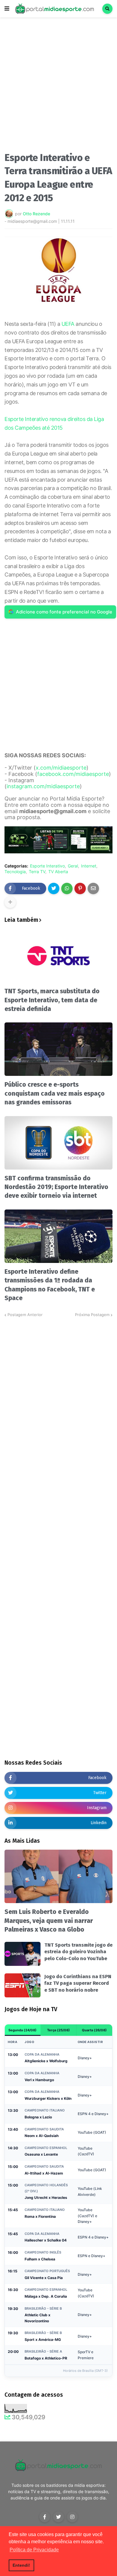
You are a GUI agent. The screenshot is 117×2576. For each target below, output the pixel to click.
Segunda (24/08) (22, 2030)
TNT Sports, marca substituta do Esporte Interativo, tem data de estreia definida (52, 1000)
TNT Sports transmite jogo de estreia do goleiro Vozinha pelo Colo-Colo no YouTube (78, 1952)
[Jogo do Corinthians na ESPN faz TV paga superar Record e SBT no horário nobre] (22, 1985)
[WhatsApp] (67, 888)
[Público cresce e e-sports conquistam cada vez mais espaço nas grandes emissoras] (58, 1049)
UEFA (68, 324)
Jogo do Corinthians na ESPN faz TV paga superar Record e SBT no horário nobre (78, 1983)
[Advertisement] (58, 86)
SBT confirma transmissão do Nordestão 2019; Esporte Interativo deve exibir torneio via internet (56, 1187)
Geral (73, 866)
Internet (89, 866)
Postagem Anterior (25, 1315)
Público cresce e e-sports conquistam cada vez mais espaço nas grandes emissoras (55, 1093)
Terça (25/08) (58, 2030)
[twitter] (58, 2517)
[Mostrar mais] (10, 902)
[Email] (93, 888)
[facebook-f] (45, 2517)
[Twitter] (54, 888)
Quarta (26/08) (94, 2030)
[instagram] (72, 2517)
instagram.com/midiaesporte (43, 786)
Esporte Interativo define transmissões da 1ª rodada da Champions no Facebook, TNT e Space (50, 1285)
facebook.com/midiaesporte (73, 774)
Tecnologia (15, 872)
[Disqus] (58, 1393)
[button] (7, 9)
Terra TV (37, 872)
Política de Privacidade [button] (34, 2550)
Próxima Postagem (92, 1315)
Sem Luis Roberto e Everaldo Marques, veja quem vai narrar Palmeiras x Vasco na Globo (49, 1921)
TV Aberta (58, 872)
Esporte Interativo (47, 866)
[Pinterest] (80, 888)
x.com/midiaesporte (61, 768)
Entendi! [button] (21, 2565)
